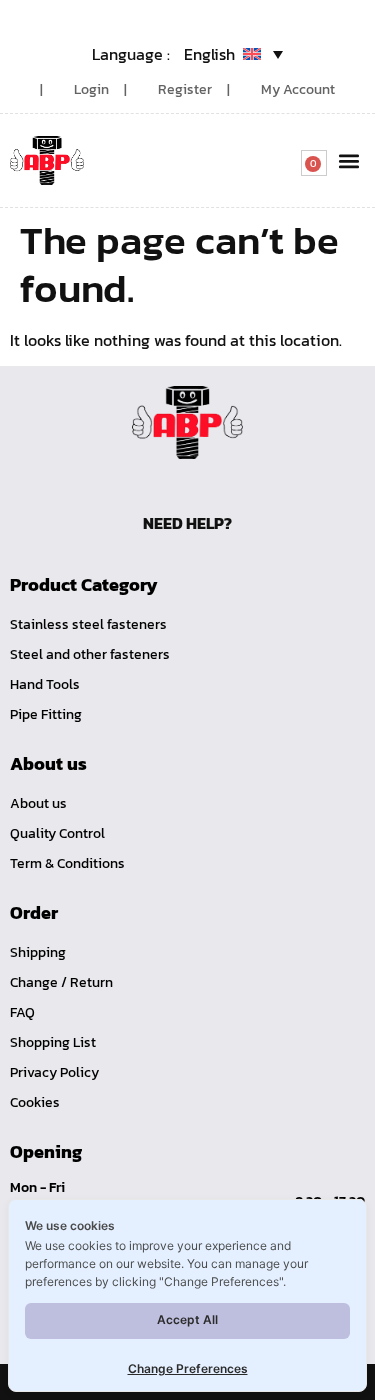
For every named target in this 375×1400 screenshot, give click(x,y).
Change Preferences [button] (188, 1368)
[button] (348, 160)
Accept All (187, 1319)
